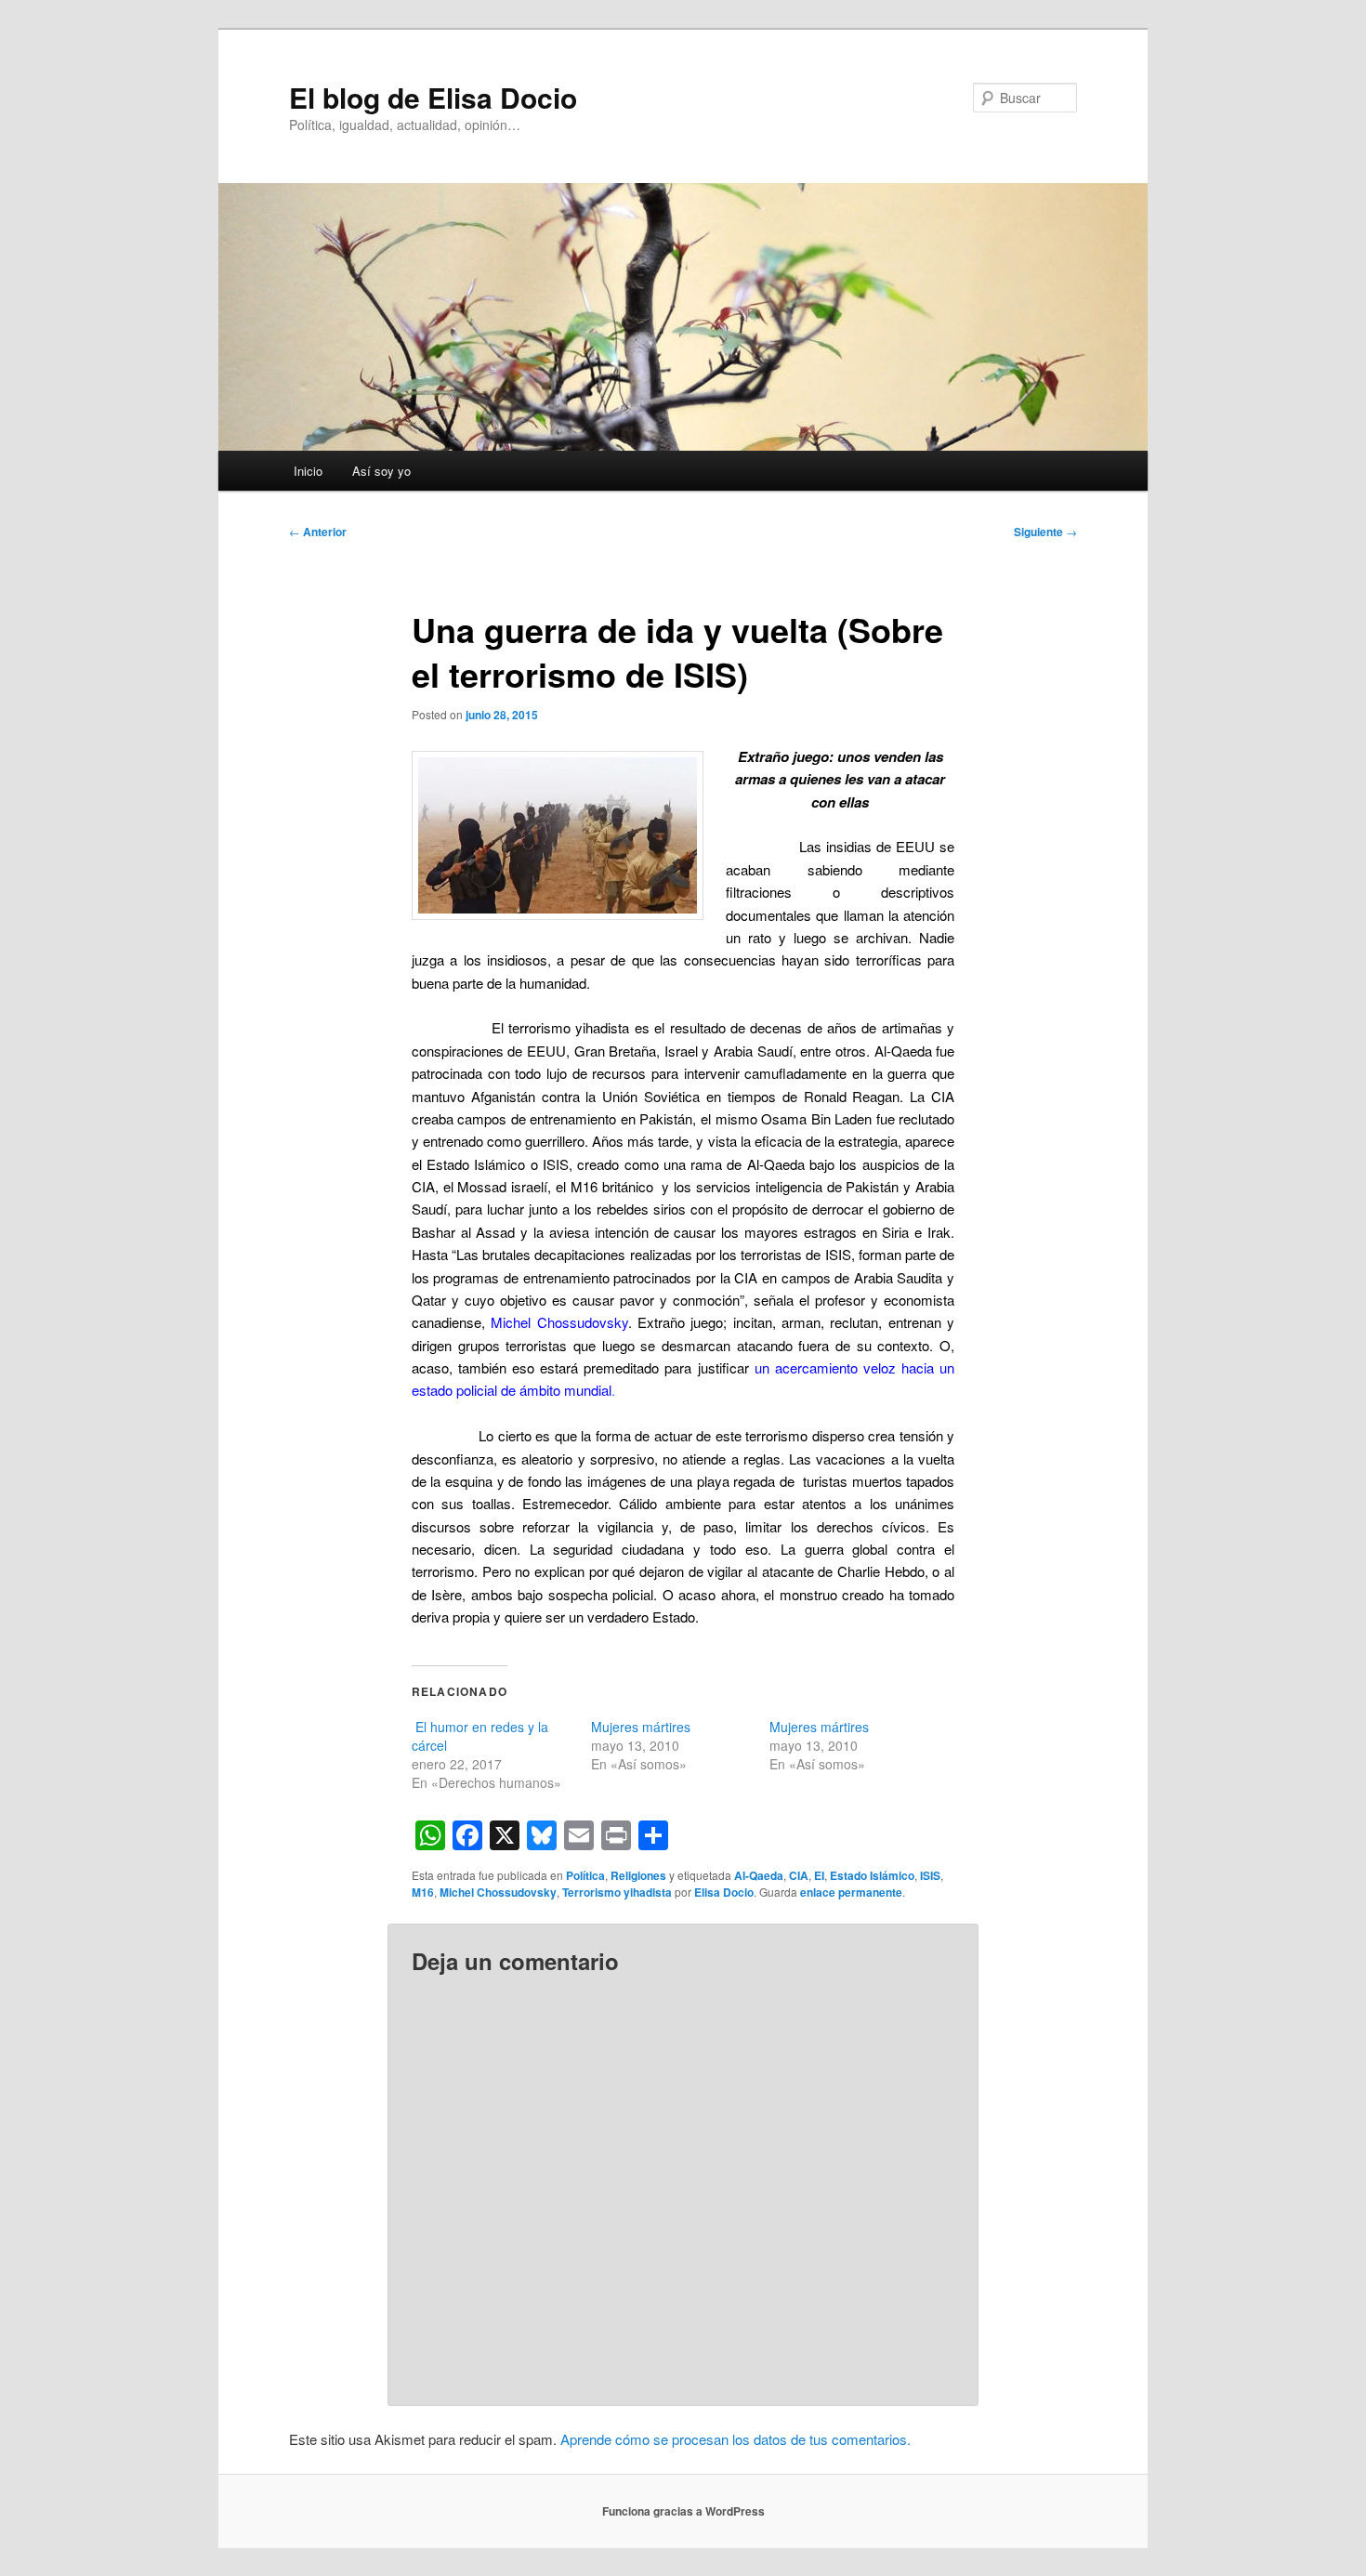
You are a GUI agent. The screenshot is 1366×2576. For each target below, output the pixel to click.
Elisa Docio (724, 1892)
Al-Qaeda (759, 1875)
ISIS (930, 1875)
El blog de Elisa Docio (433, 97)
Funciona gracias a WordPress (683, 2511)
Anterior (318, 532)
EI (819, 1875)
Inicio (308, 471)
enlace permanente (851, 1892)
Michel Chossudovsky (557, 1322)
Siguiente (1045, 532)
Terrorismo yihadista (617, 1892)
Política (585, 1875)
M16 (423, 1892)
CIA (799, 1875)
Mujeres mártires (641, 1727)
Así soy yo (381, 471)
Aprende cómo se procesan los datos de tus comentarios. (736, 2439)
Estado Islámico (872, 1875)
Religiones (638, 1875)
